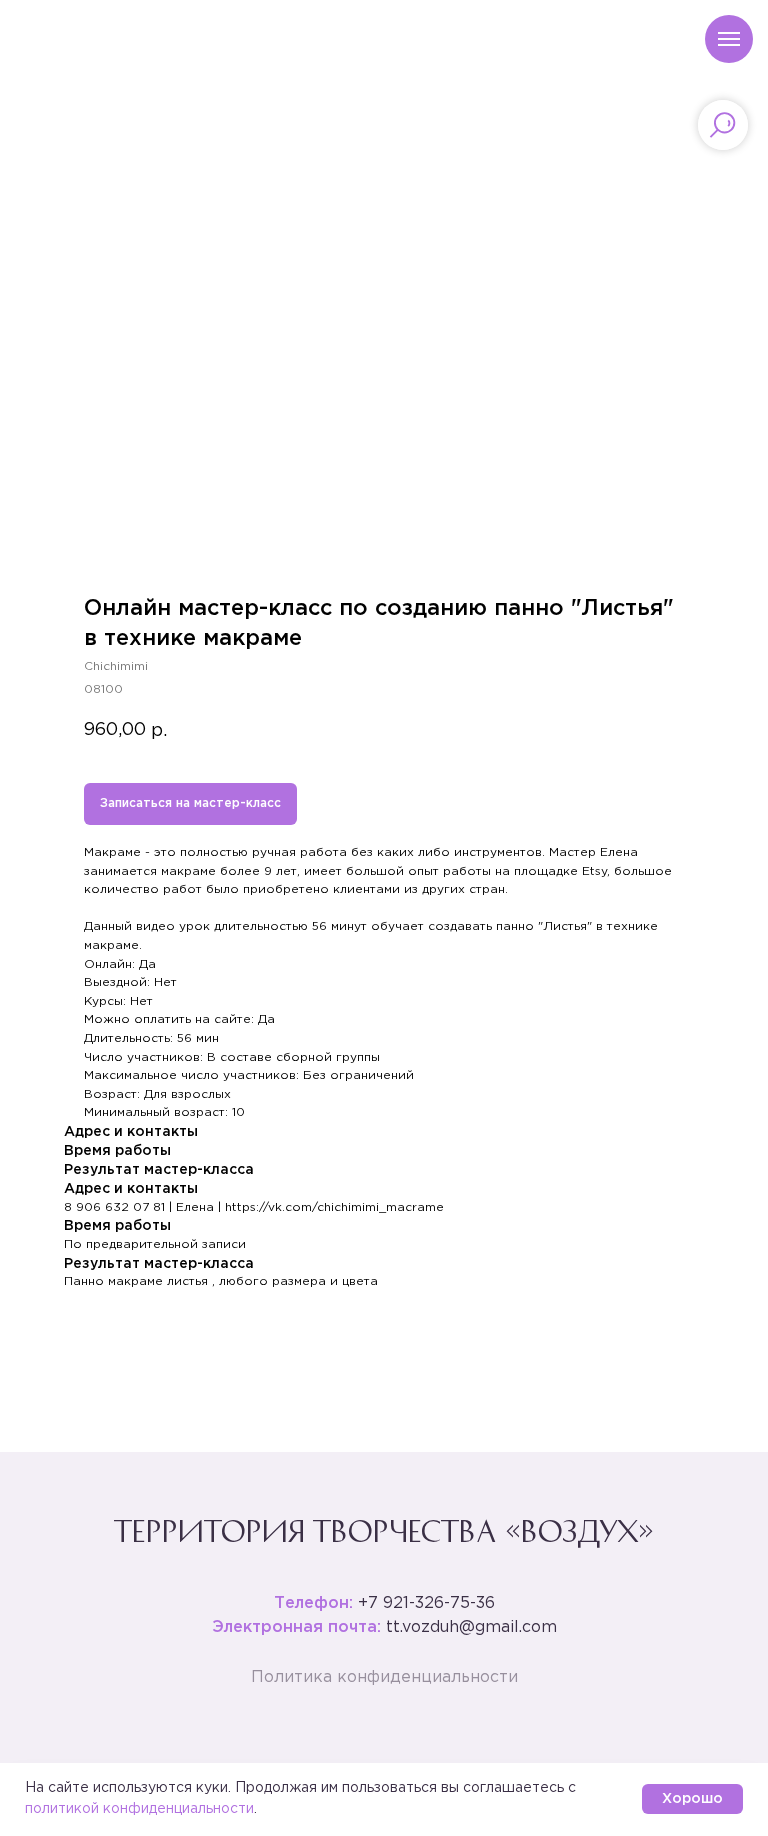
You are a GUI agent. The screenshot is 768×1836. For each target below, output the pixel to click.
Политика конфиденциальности (384, 1677)
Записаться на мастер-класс (190, 803)
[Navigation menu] (729, 39)
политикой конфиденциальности (139, 1809)
